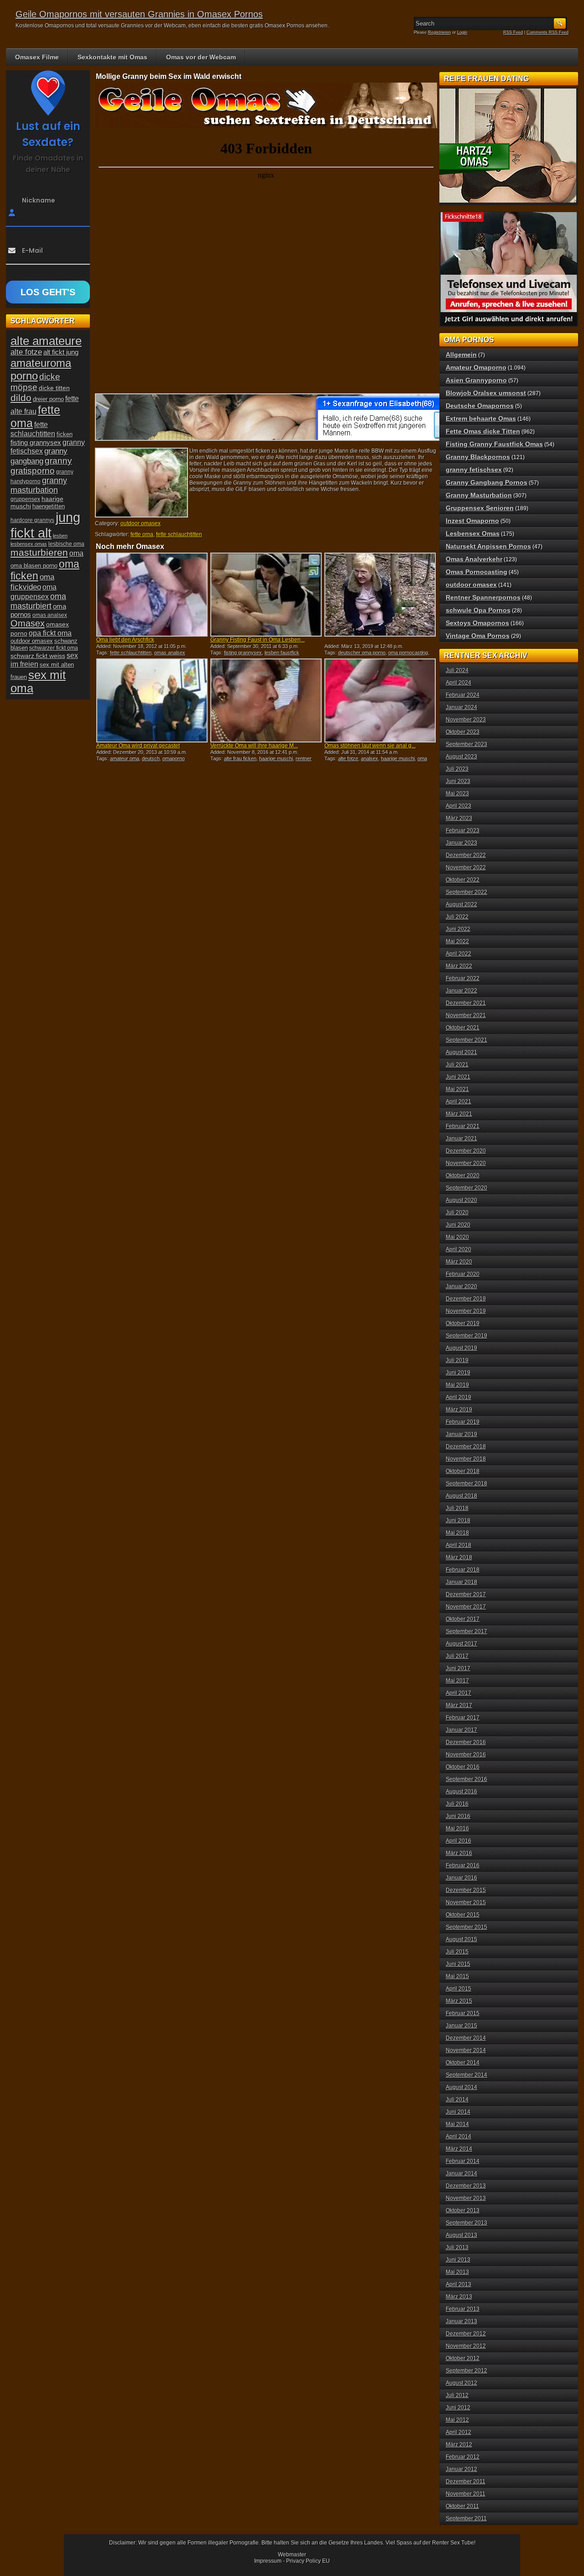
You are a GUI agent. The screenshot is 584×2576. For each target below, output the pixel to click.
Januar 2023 (461, 843)
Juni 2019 (458, 1373)
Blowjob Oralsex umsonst (486, 393)
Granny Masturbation (479, 495)
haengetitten (49, 506)
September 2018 (467, 1484)
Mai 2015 (457, 1976)
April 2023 (459, 806)
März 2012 (459, 2445)
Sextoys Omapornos (477, 623)
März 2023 (459, 818)
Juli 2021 (457, 1065)
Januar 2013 (461, 2321)
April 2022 (459, 954)
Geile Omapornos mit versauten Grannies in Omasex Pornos (139, 14)
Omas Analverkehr (474, 559)
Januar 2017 (461, 1730)
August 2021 (461, 1052)
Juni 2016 (458, 1816)
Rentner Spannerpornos (483, 597)
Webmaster (292, 2555)
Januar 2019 (461, 1434)
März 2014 (459, 2149)
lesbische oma (66, 544)
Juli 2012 (457, 2395)
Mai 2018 (457, 1533)
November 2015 (466, 1902)
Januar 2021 (461, 1139)
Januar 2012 (461, 2469)
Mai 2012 (457, 2420)
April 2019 (459, 1397)
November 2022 (466, 867)
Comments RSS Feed (547, 32)
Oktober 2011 (462, 2506)
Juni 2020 (458, 1225)
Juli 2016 (457, 1804)
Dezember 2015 (466, 1890)
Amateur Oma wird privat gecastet (138, 746)
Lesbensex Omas (473, 533)
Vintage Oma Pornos (478, 636)
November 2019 (466, 1311)
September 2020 (467, 1188)
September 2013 (467, 2223)
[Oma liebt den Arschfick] (152, 595)
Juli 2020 (457, 1212)
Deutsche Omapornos (480, 406)
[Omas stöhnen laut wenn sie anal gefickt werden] (380, 700)
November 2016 (466, 1755)
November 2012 (466, 2346)
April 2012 (459, 2432)
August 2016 (461, 1792)
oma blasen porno (34, 566)
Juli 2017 (457, 1656)
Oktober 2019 (463, 1323)
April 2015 (459, 1989)
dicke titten (54, 388)
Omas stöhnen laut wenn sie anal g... (370, 746)
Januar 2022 (461, 991)
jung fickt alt (45, 525)
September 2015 (467, 1927)
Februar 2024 (463, 695)
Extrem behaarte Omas (481, 418)
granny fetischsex (474, 470)
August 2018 (461, 1496)
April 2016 (459, 1841)
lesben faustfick (282, 653)
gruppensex (25, 499)
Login (462, 32)
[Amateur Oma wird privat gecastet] (152, 700)
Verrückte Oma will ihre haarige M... (254, 746)
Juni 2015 (458, 1964)
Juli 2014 (457, 2100)
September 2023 (467, 744)
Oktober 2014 (463, 2063)
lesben (60, 536)
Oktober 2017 (463, 1619)
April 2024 (459, 683)
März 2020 (459, 1262)
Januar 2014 (461, 2174)
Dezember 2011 (466, 2482)
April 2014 (459, 2137)
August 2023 (461, 757)
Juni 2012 (458, 2408)
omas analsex (170, 653)
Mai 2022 (457, 941)
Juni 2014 (458, 2112)
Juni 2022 (458, 929)
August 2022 (461, 904)
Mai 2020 (457, 1237)
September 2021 (467, 1040)
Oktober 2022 (463, 880)
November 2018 (466, 1459)
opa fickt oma (50, 633)
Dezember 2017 (466, 1594)
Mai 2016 (457, 1829)
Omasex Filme (37, 57)
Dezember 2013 (466, 2186)
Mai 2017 (457, 1681)
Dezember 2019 (466, 1299)
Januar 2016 (461, 1878)
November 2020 (466, 1163)
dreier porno (48, 399)
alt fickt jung (61, 352)
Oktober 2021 (463, 1028)
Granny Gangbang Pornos (487, 482)
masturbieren (39, 553)
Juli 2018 (457, 1508)
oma (76, 553)
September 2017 (467, 1631)
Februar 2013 (463, 2309)
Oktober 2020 (463, 1176)
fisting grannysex (243, 653)
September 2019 (467, 1336)
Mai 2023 (457, 794)
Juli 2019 (457, 1360)
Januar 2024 (461, 707)
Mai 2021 (457, 1089)
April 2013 (459, 2284)
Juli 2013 (457, 2247)
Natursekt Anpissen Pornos (488, 546)
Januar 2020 (461, 1286)
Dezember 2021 (466, 1003)
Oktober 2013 (463, 2210)
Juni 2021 (458, 1077)
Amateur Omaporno (476, 367)
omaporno (174, 758)
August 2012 (461, 2383)
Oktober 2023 (463, 732)
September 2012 (467, 2371)
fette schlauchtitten (179, 534)
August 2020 (461, 1200)
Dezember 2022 (466, 855)
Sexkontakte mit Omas (112, 57)
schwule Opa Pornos (478, 610)
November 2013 (466, 2198)
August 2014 (461, 2087)
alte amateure (46, 341)
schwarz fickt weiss (38, 656)
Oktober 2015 (463, 1915)
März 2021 (459, 1114)
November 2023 (466, 720)
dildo (21, 398)
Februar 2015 (463, 2013)
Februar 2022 (463, 978)
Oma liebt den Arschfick (125, 640)
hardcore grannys (32, 520)
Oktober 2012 (463, 2358)
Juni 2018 (458, 1521)
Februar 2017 (463, 1718)
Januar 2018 (461, 1582)
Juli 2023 (457, 769)
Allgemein (461, 355)
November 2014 (466, 2050)
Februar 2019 (463, 1422)
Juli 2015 (457, 1952)
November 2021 (466, 1015)
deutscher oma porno (362, 653)
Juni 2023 (458, 781)
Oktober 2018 (463, 1471)
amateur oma (125, 758)
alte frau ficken (240, 758)
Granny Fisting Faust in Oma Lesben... (258, 640)
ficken (65, 434)
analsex (370, 758)
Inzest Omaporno (472, 521)
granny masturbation (39, 485)
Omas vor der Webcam (201, 57)
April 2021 (459, 1102)
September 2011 (466, 2519)
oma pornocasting (408, 653)
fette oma (142, 534)
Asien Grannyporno (476, 380)
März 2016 (459, 1853)
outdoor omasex (141, 523)
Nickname (39, 200)
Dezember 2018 (466, 1447)
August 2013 (461, 2235)
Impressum (268, 2561)
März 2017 (459, 1705)
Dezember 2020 (466, 1151)
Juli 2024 (457, 670)
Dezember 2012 (466, 2334)
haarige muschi (276, 758)
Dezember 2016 (466, 1742)
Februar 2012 (463, 2457)
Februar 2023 (463, 831)
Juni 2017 (458, 1668)
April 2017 (459, 1693)
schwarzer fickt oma (54, 648)
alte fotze (348, 758)
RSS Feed (513, 32)
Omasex (28, 623)
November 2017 (466, 1607)
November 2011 (466, 2494)
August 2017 (461, 1644)
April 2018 (459, 1545)
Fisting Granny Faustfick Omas (494, 444)
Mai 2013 (457, 2272)
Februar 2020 (463, 1274)
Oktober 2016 (463, 1767)
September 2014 (467, 2075)
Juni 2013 (458, 2260)
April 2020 (459, 1249)
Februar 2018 (463, 1570)
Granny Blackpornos (478, 457)
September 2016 (467, 1779)
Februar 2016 (463, 1865)
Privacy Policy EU (308, 2561)
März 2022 (459, 966)
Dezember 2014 (466, 2038)
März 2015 (459, 2001)
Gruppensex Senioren (480, 508)
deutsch (151, 758)
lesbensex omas (29, 544)
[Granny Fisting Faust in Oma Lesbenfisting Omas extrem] (266, 595)
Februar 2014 (463, 2161)
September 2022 (467, 892)
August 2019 (461, 1348)
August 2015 (461, 1939)
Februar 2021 (463, 1126)
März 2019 (459, 1410)
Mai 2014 (457, 2124)
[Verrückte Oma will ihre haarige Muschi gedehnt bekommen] (266, 700)
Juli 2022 (457, 917)
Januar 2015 (461, 2026)
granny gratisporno (41, 466)
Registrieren (439, 32)
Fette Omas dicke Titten (483, 431)
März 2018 (459, 1557)
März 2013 (459, 2297)
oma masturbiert (38, 601)
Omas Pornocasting (477, 572)
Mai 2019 (457, 1385)
